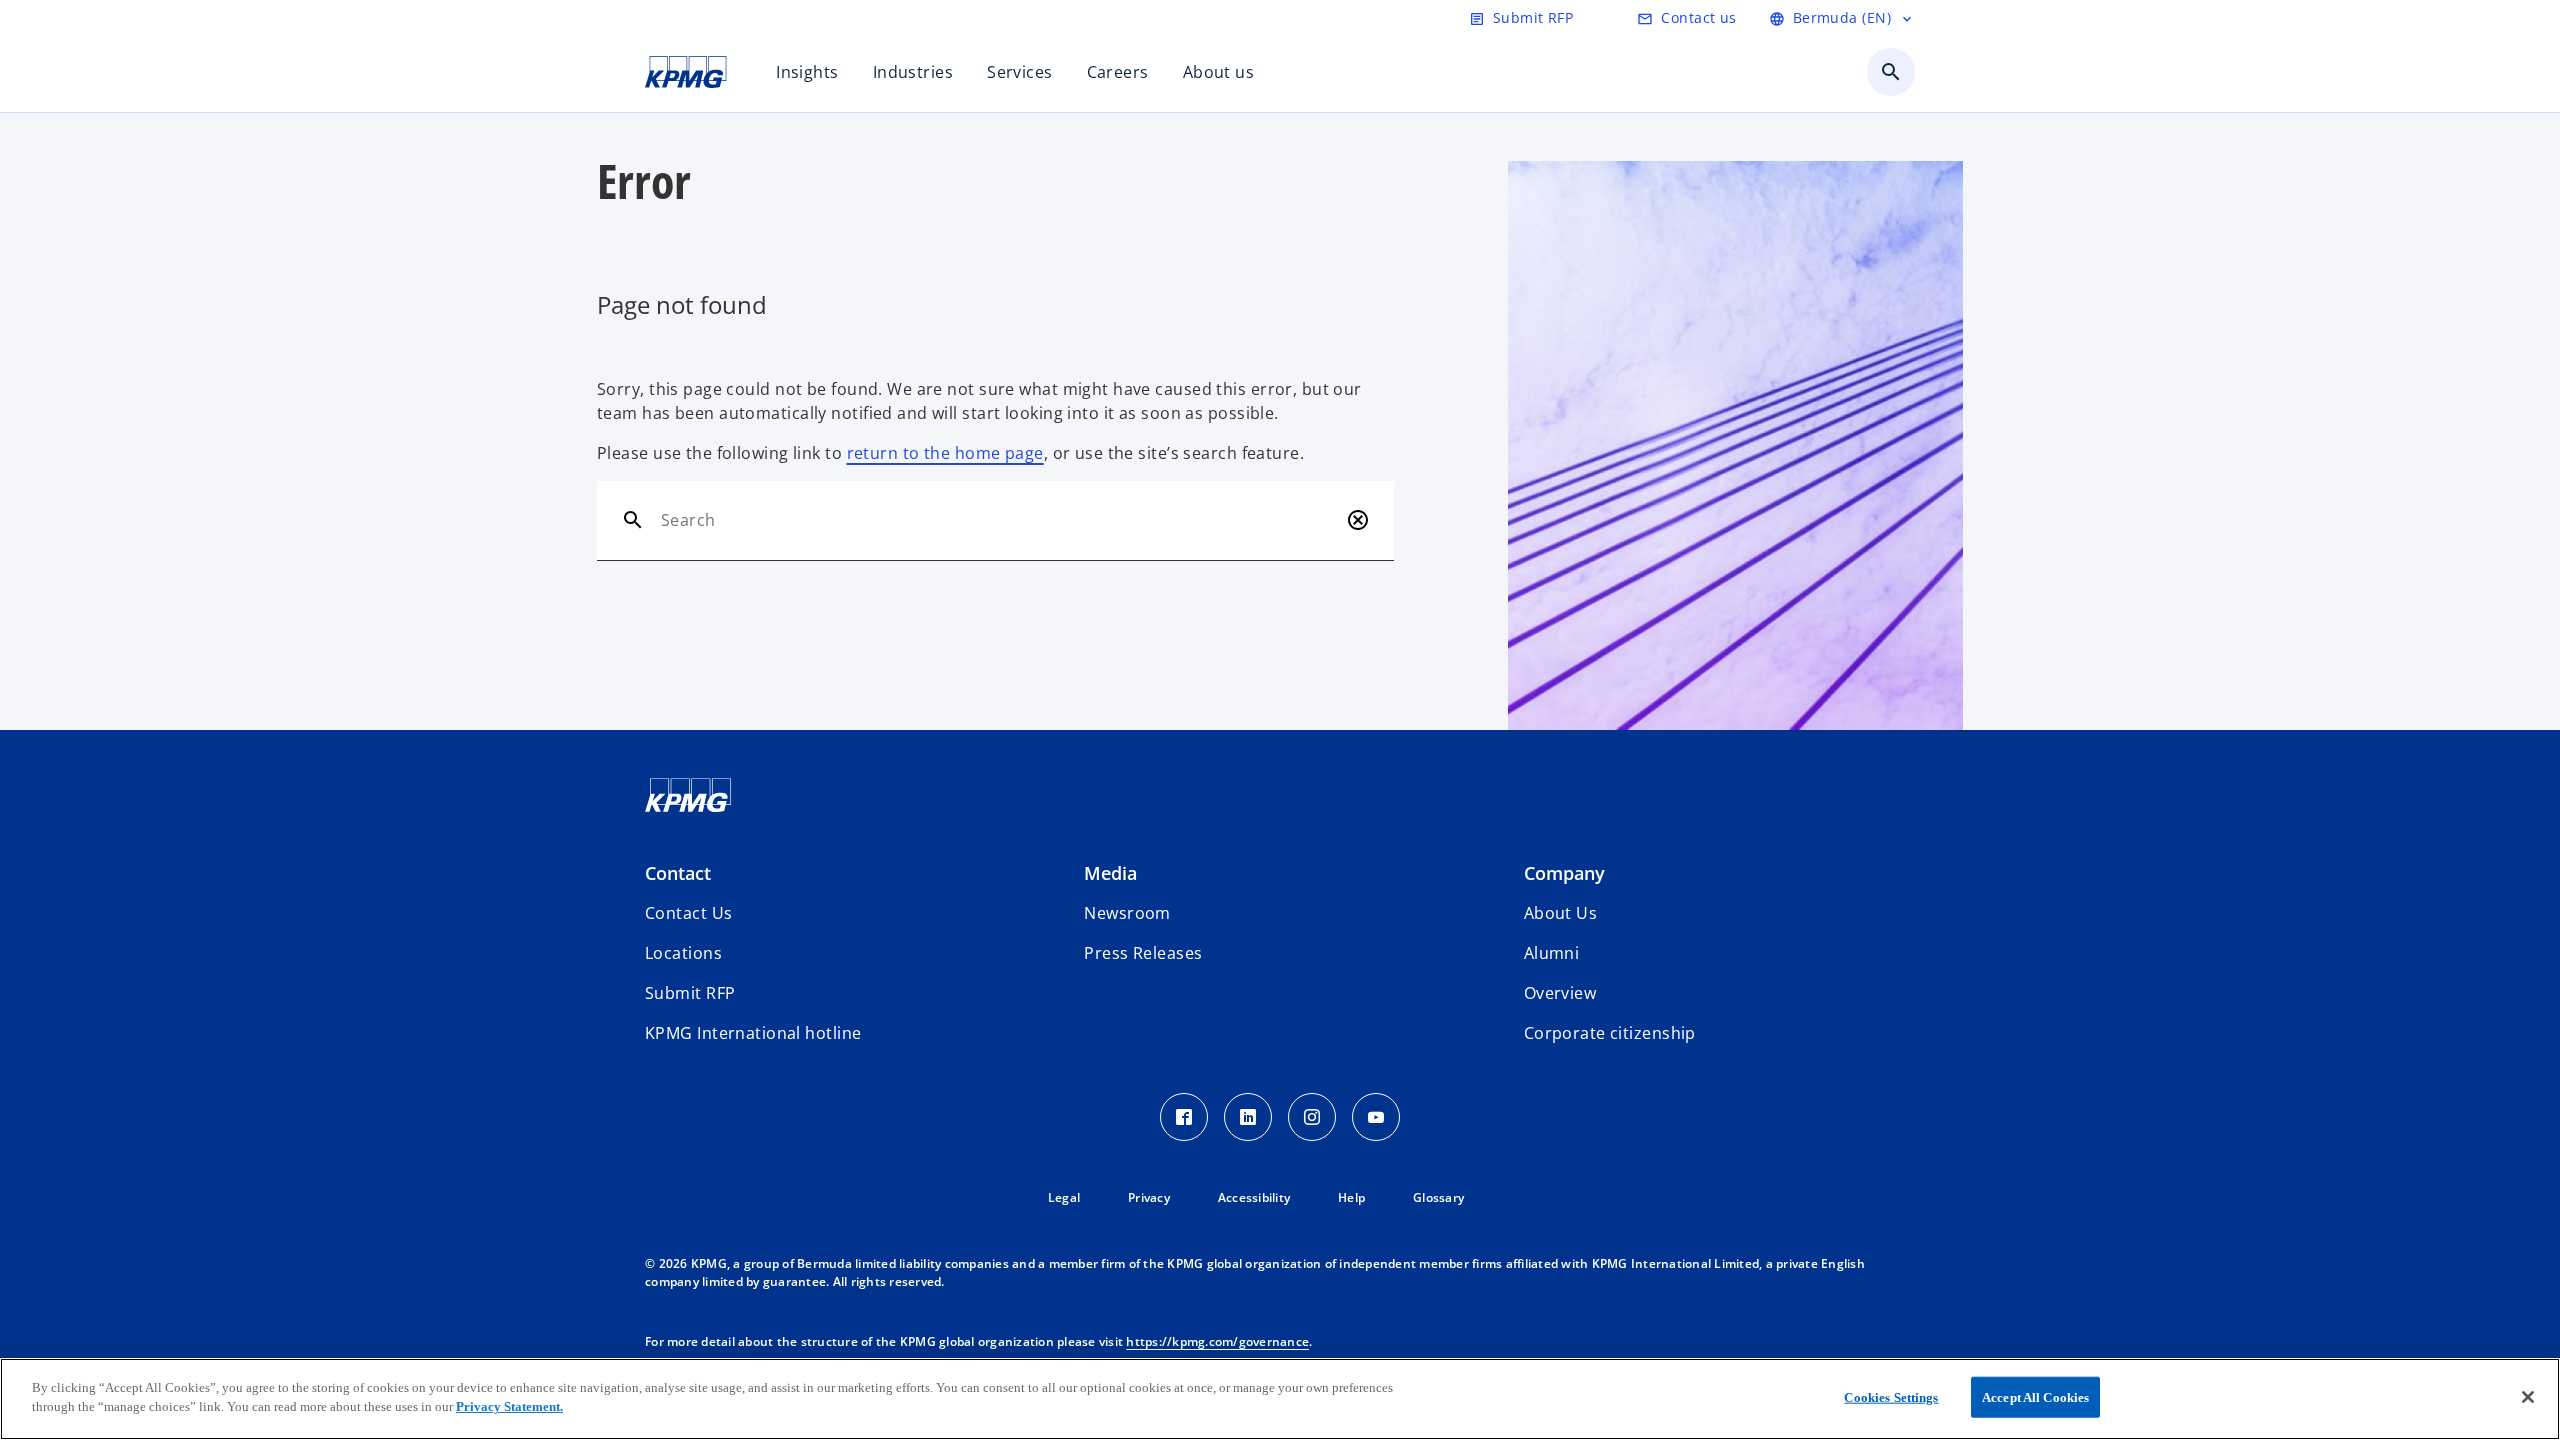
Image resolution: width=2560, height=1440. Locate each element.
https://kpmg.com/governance (1217, 1341)
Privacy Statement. (509, 1406)
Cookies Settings (1891, 1397)
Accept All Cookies (2035, 1397)
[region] (1280, 1399)
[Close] (2528, 1397)
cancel (1358, 520)
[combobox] (999, 520)
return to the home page (945, 453)
